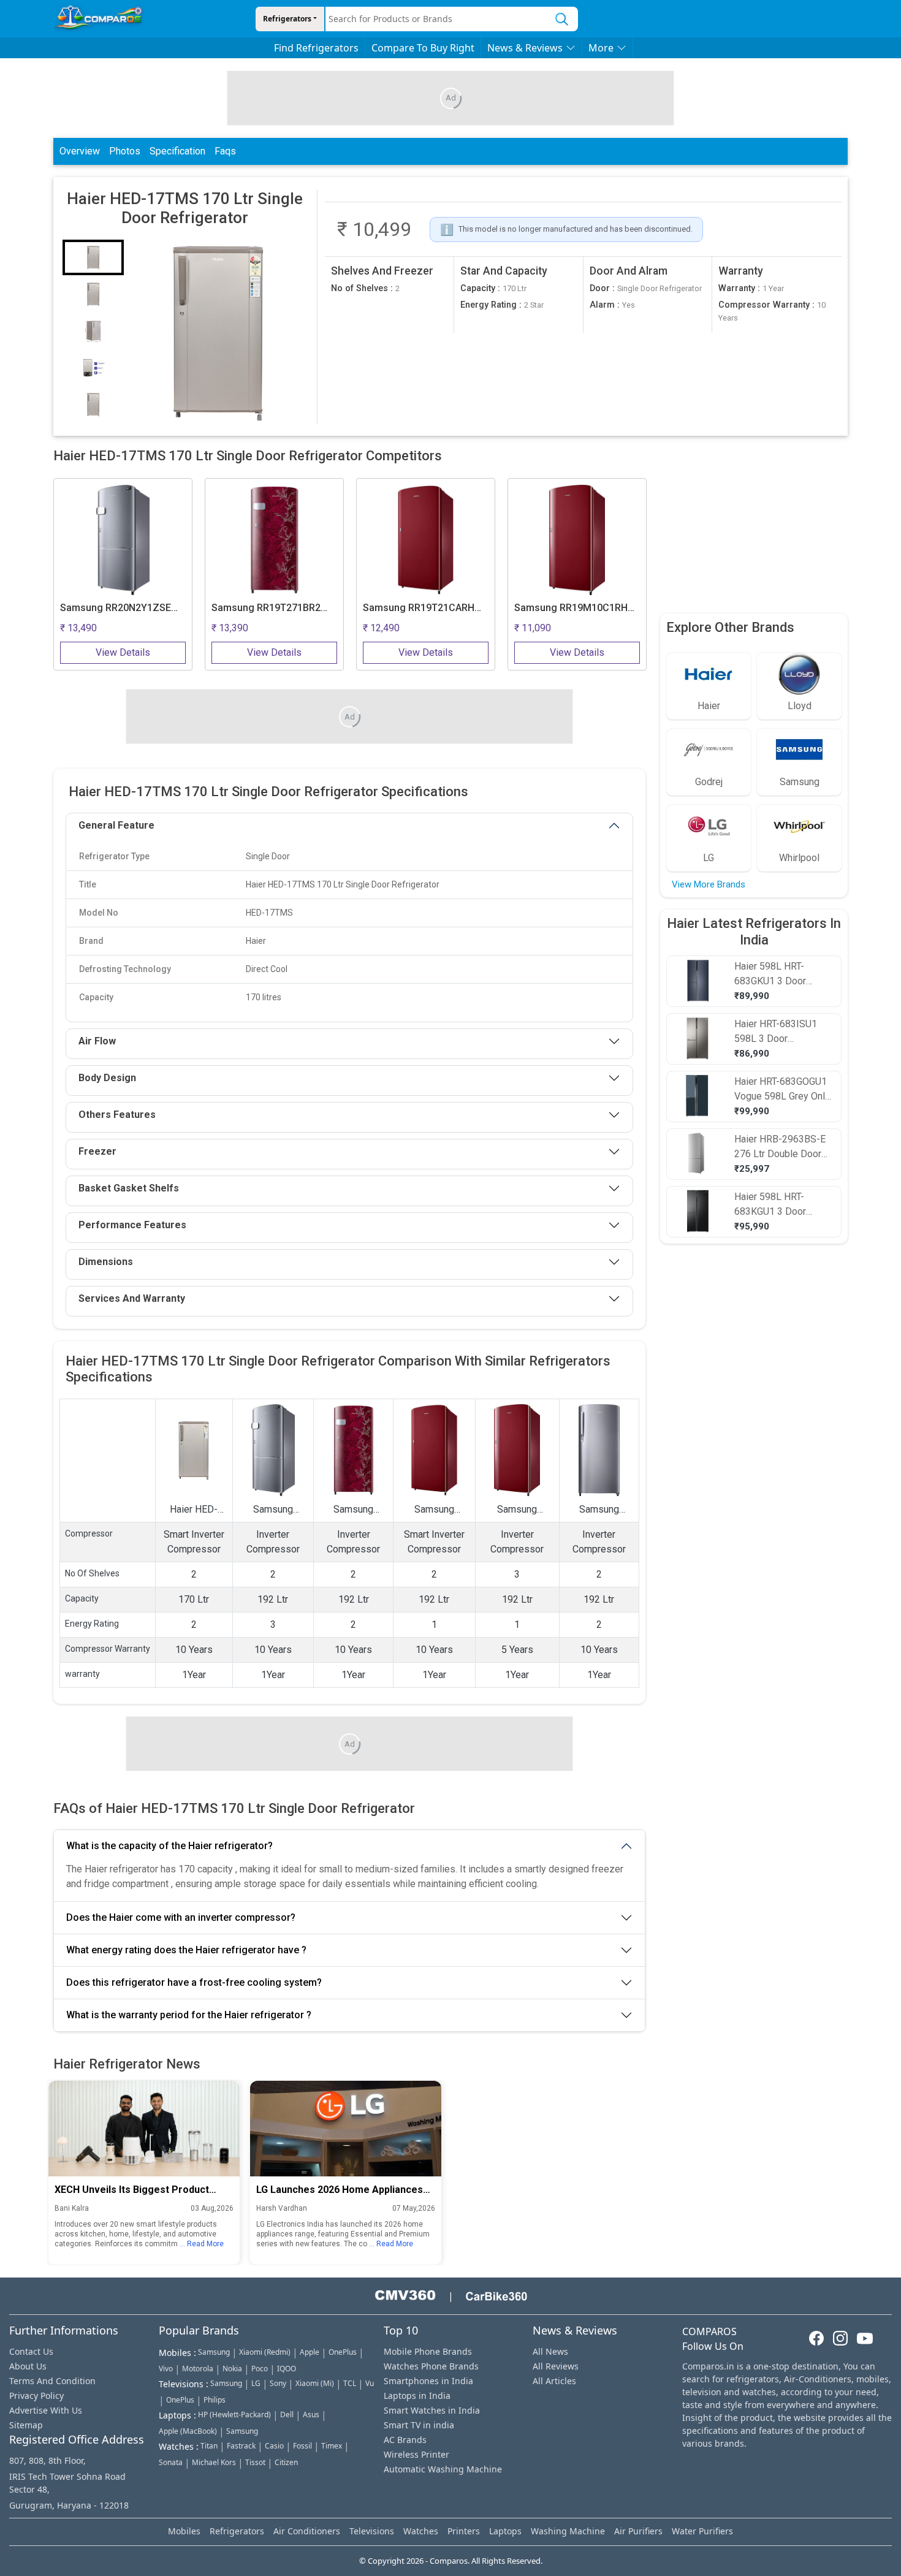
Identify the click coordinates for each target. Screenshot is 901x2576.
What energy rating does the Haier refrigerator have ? (186, 1950)
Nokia (232, 2369)
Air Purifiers (638, 2531)
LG (256, 2383)
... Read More (202, 2244)
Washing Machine (568, 2531)
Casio (274, 2446)
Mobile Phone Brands (428, 2351)
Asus (311, 2415)
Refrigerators (287, 19)
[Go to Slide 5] (93, 405)
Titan (209, 2446)
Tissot (255, 2462)
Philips (215, 2400)
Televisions (372, 2531)
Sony (278, 2383)
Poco (260, 2369)
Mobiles (184, 2531)
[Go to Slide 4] (93, 368)
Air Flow (97, 1041)
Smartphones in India (428, 2381)
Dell (287, 2415)
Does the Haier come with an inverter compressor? (181, 1917)
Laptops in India (417, 2396)
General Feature (116, 825)
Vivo (166, 2369)
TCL (350, 2383)
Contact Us (31, 2351)
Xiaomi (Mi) (315, 2383)
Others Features (117, 1115)
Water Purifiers (702, 2531)
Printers (464, 2531)
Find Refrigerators (316, 48)
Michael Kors (214, 2462)
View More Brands (709, 884)
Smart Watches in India (432, 2410)
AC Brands (405, 2440)
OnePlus (343, 2352)
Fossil (302, 2446)
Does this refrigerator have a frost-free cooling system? (194, 1982)
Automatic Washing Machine (443, 2469)
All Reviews (556, 2366)
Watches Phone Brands (431, 2366)
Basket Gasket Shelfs (129, 1188)
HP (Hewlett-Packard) (234, 2415)
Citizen (286, 2462)
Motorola (198, 2369)
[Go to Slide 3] (93, 331)
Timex (332, 2446)
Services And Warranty (132, 1298)
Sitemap (26, 2425)
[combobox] (436, 19)
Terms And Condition (52, 2381)
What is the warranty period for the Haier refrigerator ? (189, 2015)
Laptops (505, 2531)
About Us (28, 2366)
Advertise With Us (46, 2410)
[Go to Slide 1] (93, 257)
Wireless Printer (416, 2454)
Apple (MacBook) (188, 2431)
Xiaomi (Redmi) (265, 2352)
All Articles (554, 2381)
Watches (421, 2531)
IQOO (287, 2369)
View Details (123, 652)
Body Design (107, 1078)
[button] (218, 332)
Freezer (97, 1151)
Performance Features (132, 1225)
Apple (310, 2352)
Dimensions (106, 1262)
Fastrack (241, 2446)
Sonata (171, 2462)
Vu (370, 2383)
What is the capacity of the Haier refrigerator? (169, 1846)
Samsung (214, 2352)
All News (550, 2351)
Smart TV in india (419, 2425)
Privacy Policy (36, 2396)
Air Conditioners (307, 2531)
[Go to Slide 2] (93, 294)
